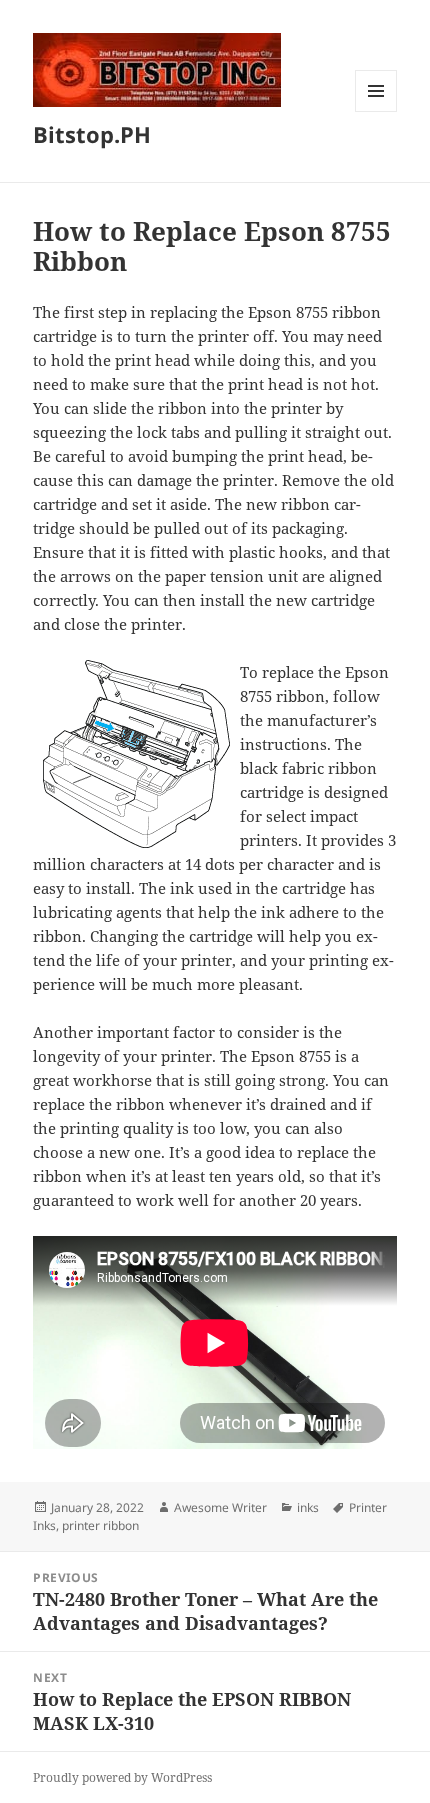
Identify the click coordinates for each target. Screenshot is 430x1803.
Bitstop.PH (92, 134)
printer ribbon (100, 1525)
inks (308, 1507)
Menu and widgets (376, 111)
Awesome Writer (220, 1507)
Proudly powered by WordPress (122, 1777)
